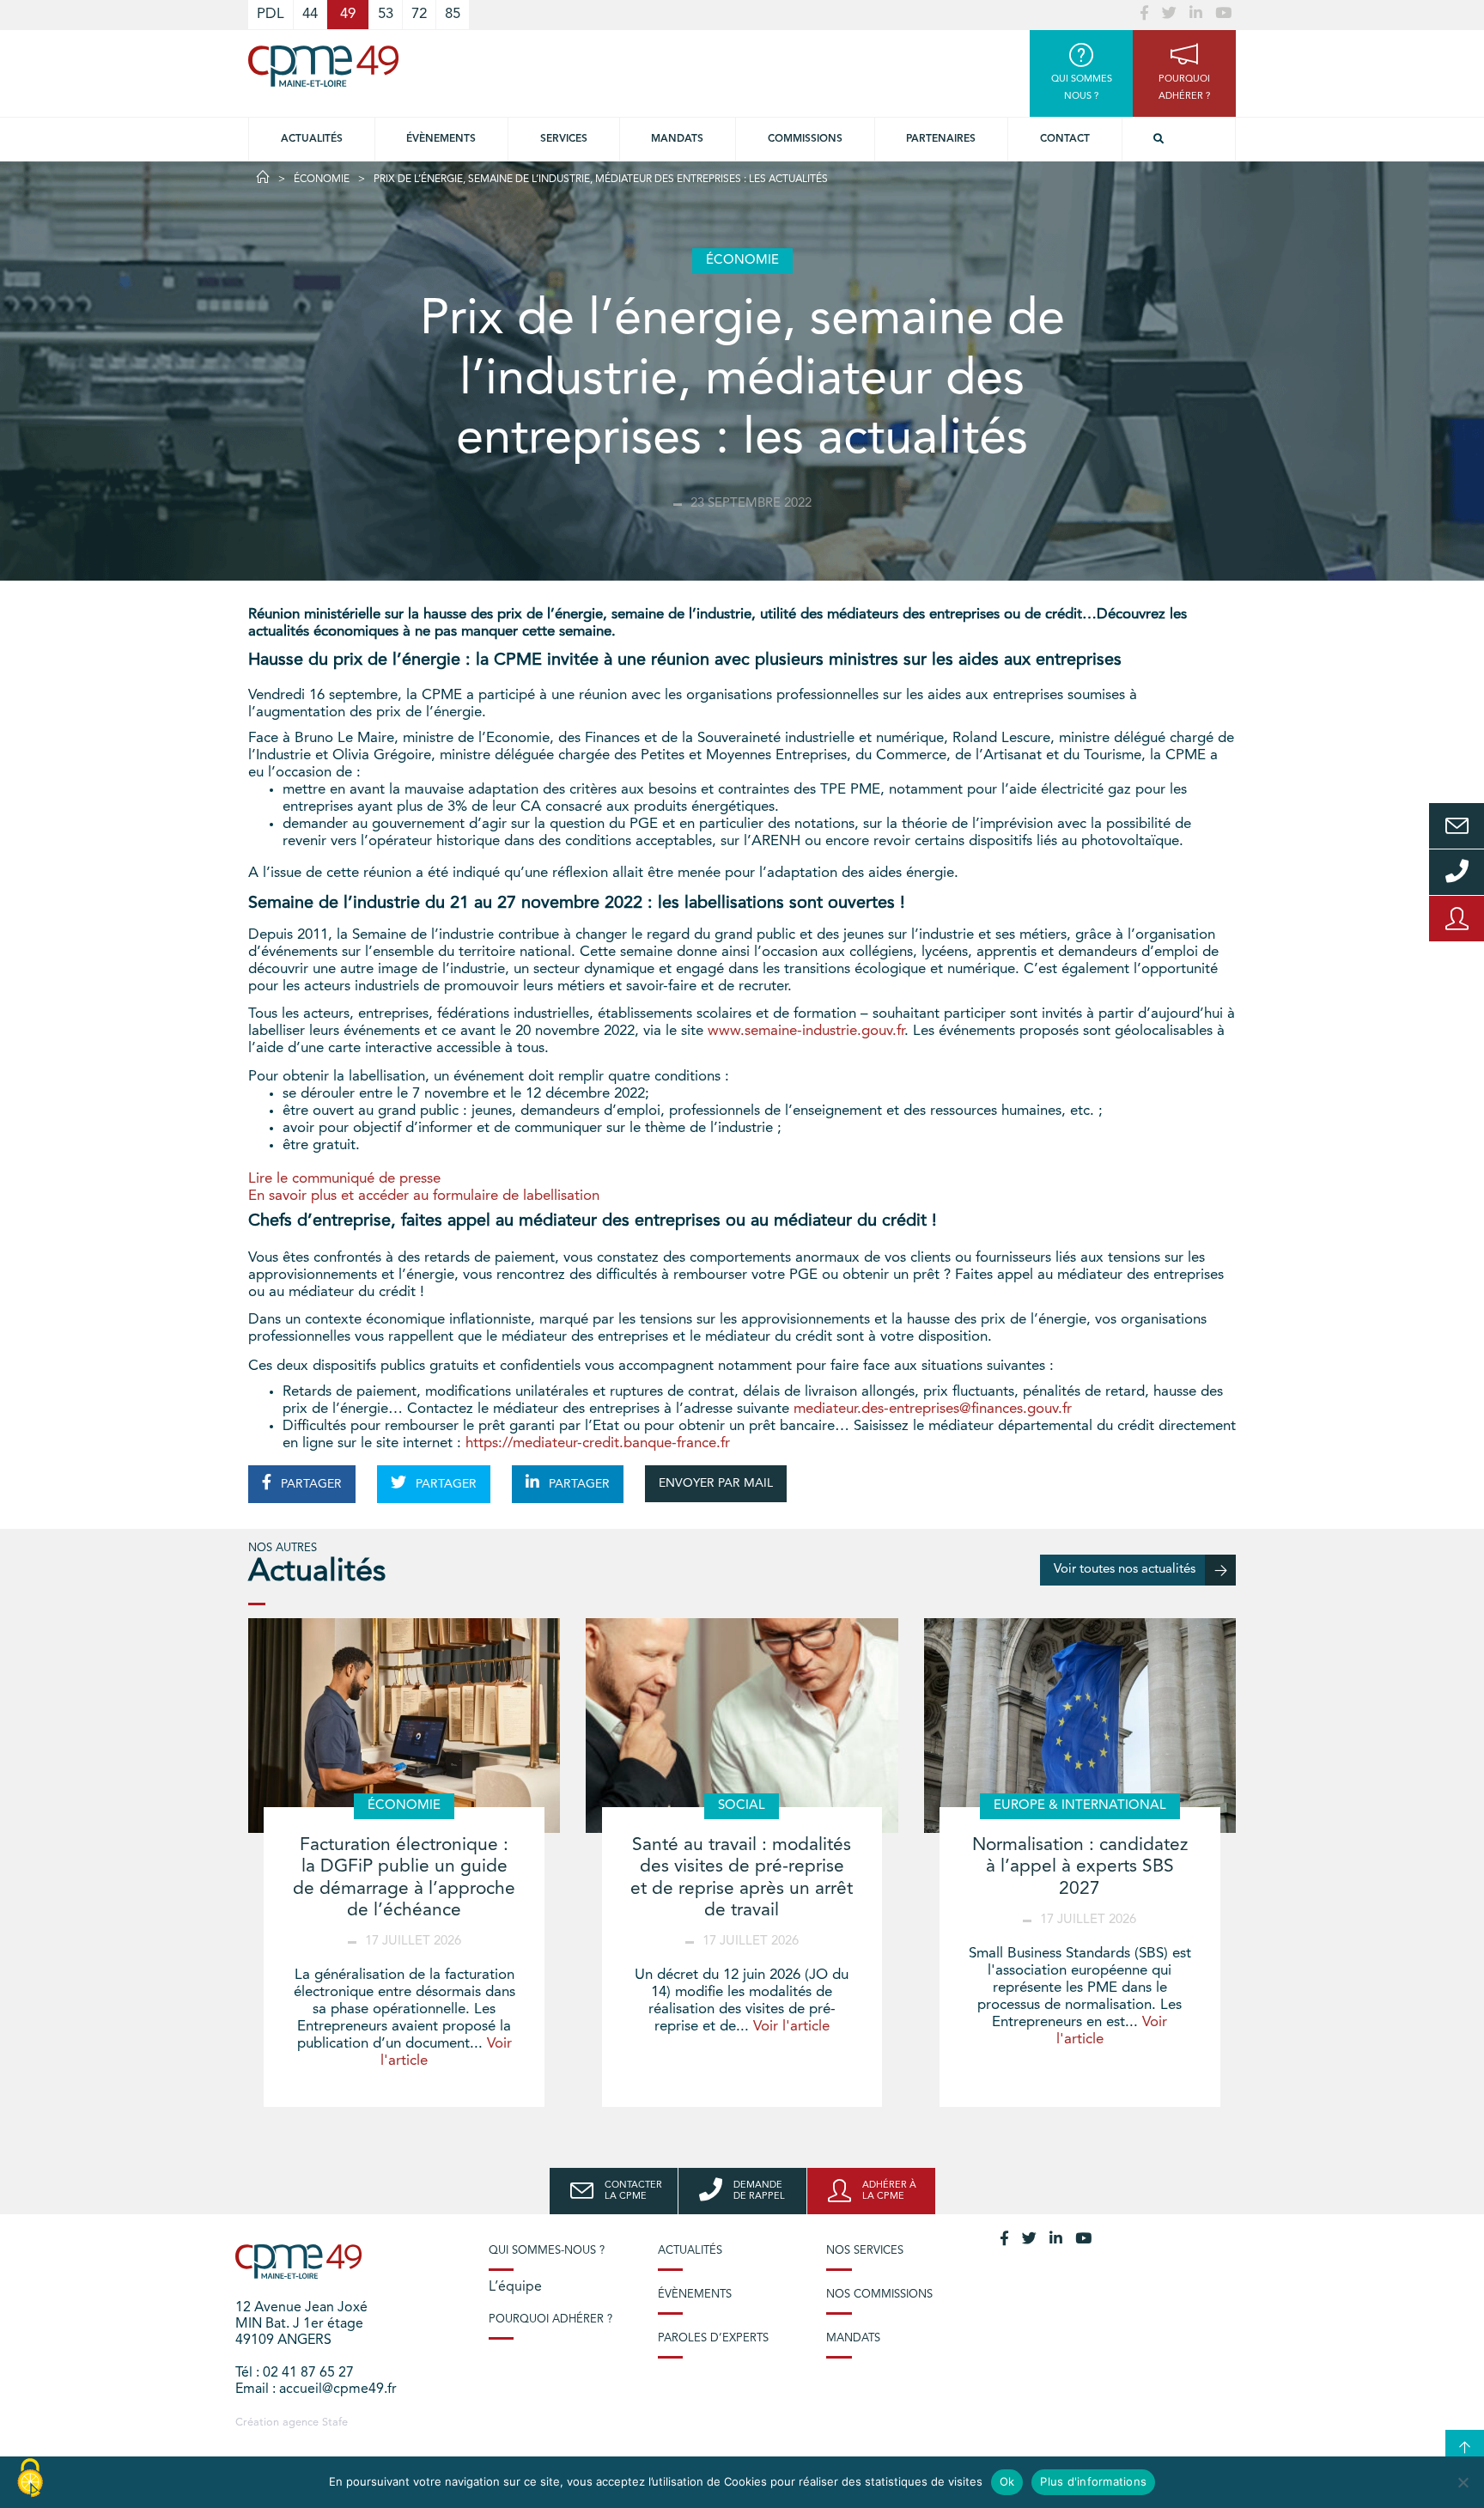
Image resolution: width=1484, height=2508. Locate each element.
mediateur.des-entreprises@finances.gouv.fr (933, 1409)
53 (386, 14)
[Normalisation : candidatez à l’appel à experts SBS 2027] (1080, 1726)
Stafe (335, 2423)
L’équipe (515, 2287)
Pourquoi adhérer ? (550, 2319)
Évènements (441, 139)
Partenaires (941, 139)
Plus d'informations (1093, 2481)
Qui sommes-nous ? (547, 2251)
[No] (1463, 2482)
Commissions (805, 139)
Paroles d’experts (713, 2338)
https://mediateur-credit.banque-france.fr (598, 1443)
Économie (322, 180)
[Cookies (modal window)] (30, 2479)
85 (453, 14)
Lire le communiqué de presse (344, 1179)
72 (419, 14)
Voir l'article (791, 2027)
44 (310, 14)
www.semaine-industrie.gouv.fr (806, 1031)
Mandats (677, 139)
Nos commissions (879, 2295)
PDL (271, 14)
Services (564, 139)
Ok (1007, 2481)
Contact (1065, 139)
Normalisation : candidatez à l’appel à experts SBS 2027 (1080, 1867)
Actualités (312, 139)
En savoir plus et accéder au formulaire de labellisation (424, 1196)
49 (348, 14)
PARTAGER (310, 1484)
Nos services (865, 2251)
